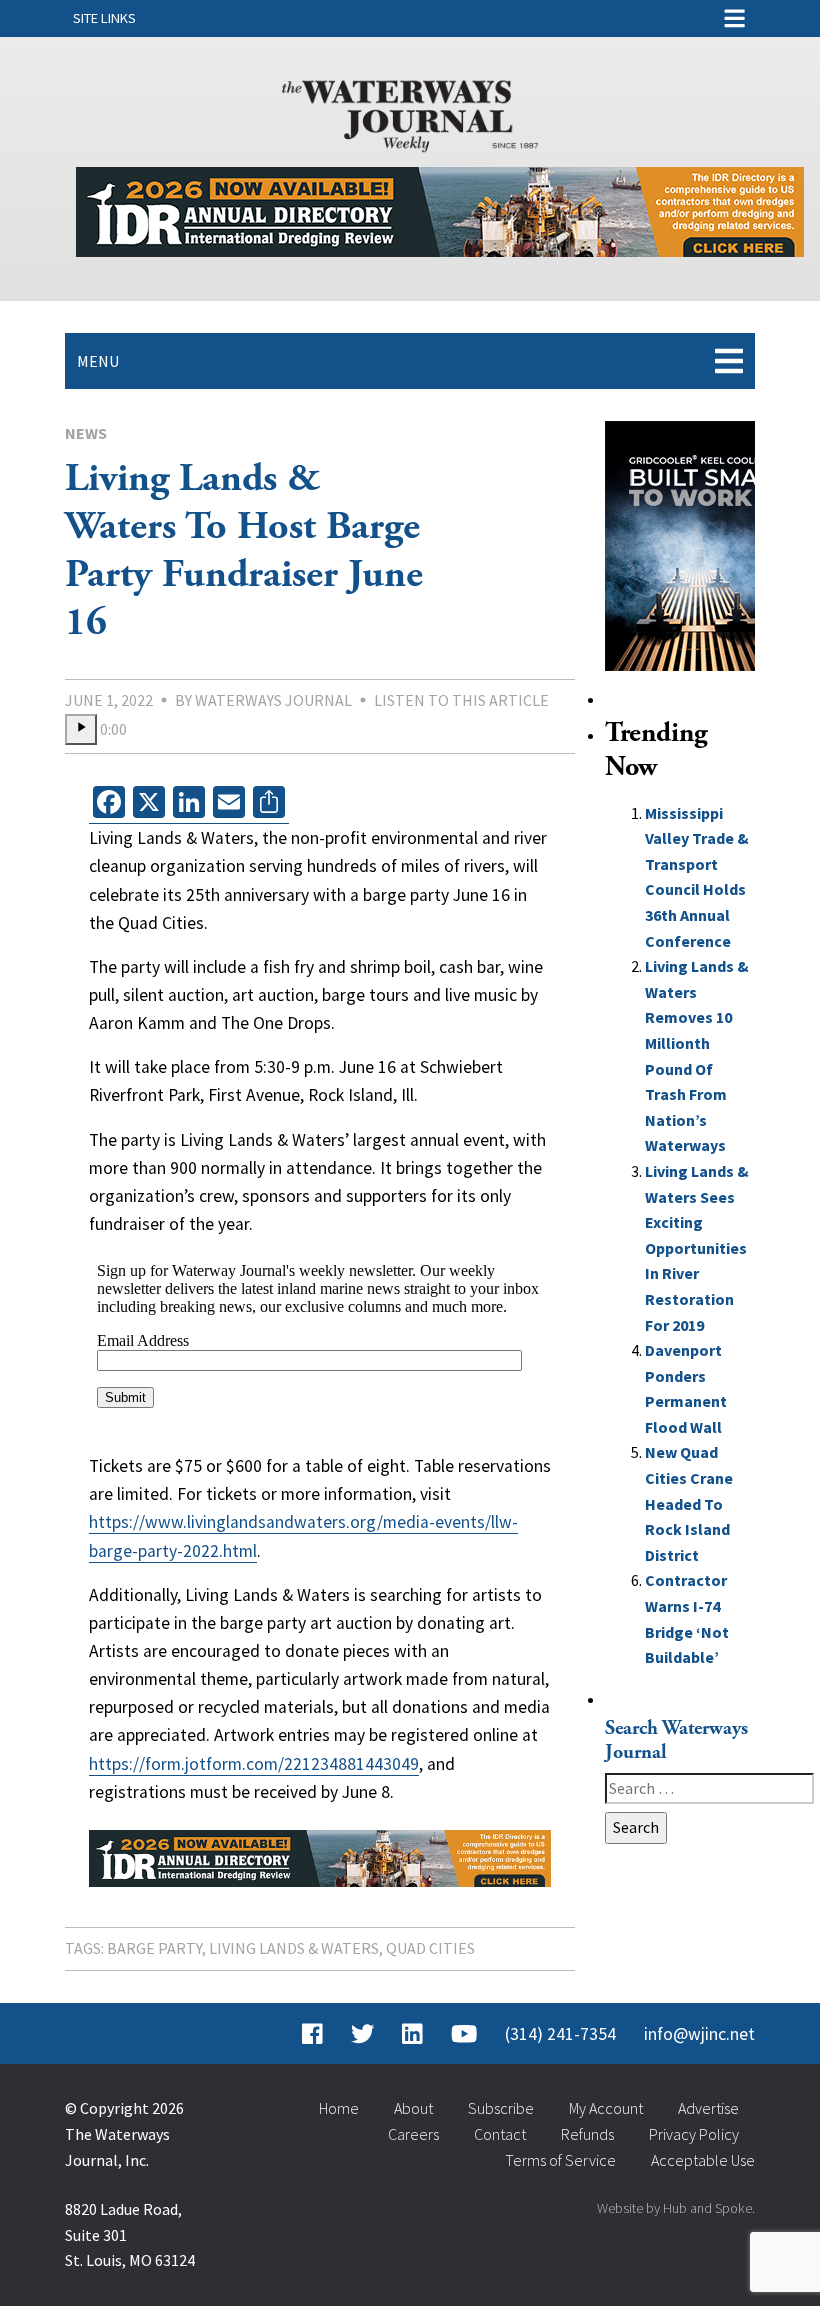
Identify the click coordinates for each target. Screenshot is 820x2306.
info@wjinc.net (699, 2034)
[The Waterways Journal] (410, 112)
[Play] (81, 730)
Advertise (708, 2108)
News (86, 433)
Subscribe (501, 2108)
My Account (606, 2108)
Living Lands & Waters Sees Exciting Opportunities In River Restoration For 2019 (697, 1248)
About (413, 2108)
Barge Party (154, 1948)
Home (339, 2108)
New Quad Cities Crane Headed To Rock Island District (689, 1503)
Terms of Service (560, 2160)
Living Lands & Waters (294, 1948)
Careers (413, 2134)
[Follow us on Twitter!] (362, 2034)
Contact (500, 2134)
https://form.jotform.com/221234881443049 (254, 1764)
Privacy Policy (694, 2134)
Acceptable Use (703, 2160)
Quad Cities (430, 1948)
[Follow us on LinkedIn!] (412, 2034)
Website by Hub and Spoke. (676, 2208)
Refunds (587, 2134)
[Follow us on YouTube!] (464, 2034)
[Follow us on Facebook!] (312, 2034)
